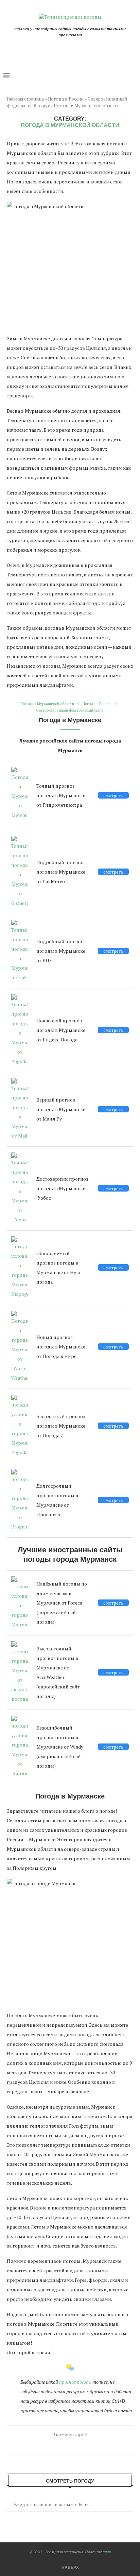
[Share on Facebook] (47, 2446)
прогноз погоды (75, 2382)
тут (107, 2552)
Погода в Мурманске (70, 720)
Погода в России (66, 99)
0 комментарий (70, 2434)
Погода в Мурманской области (47, 704)
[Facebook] (68, 48)
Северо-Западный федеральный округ (70, 710)
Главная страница (25, 99)
